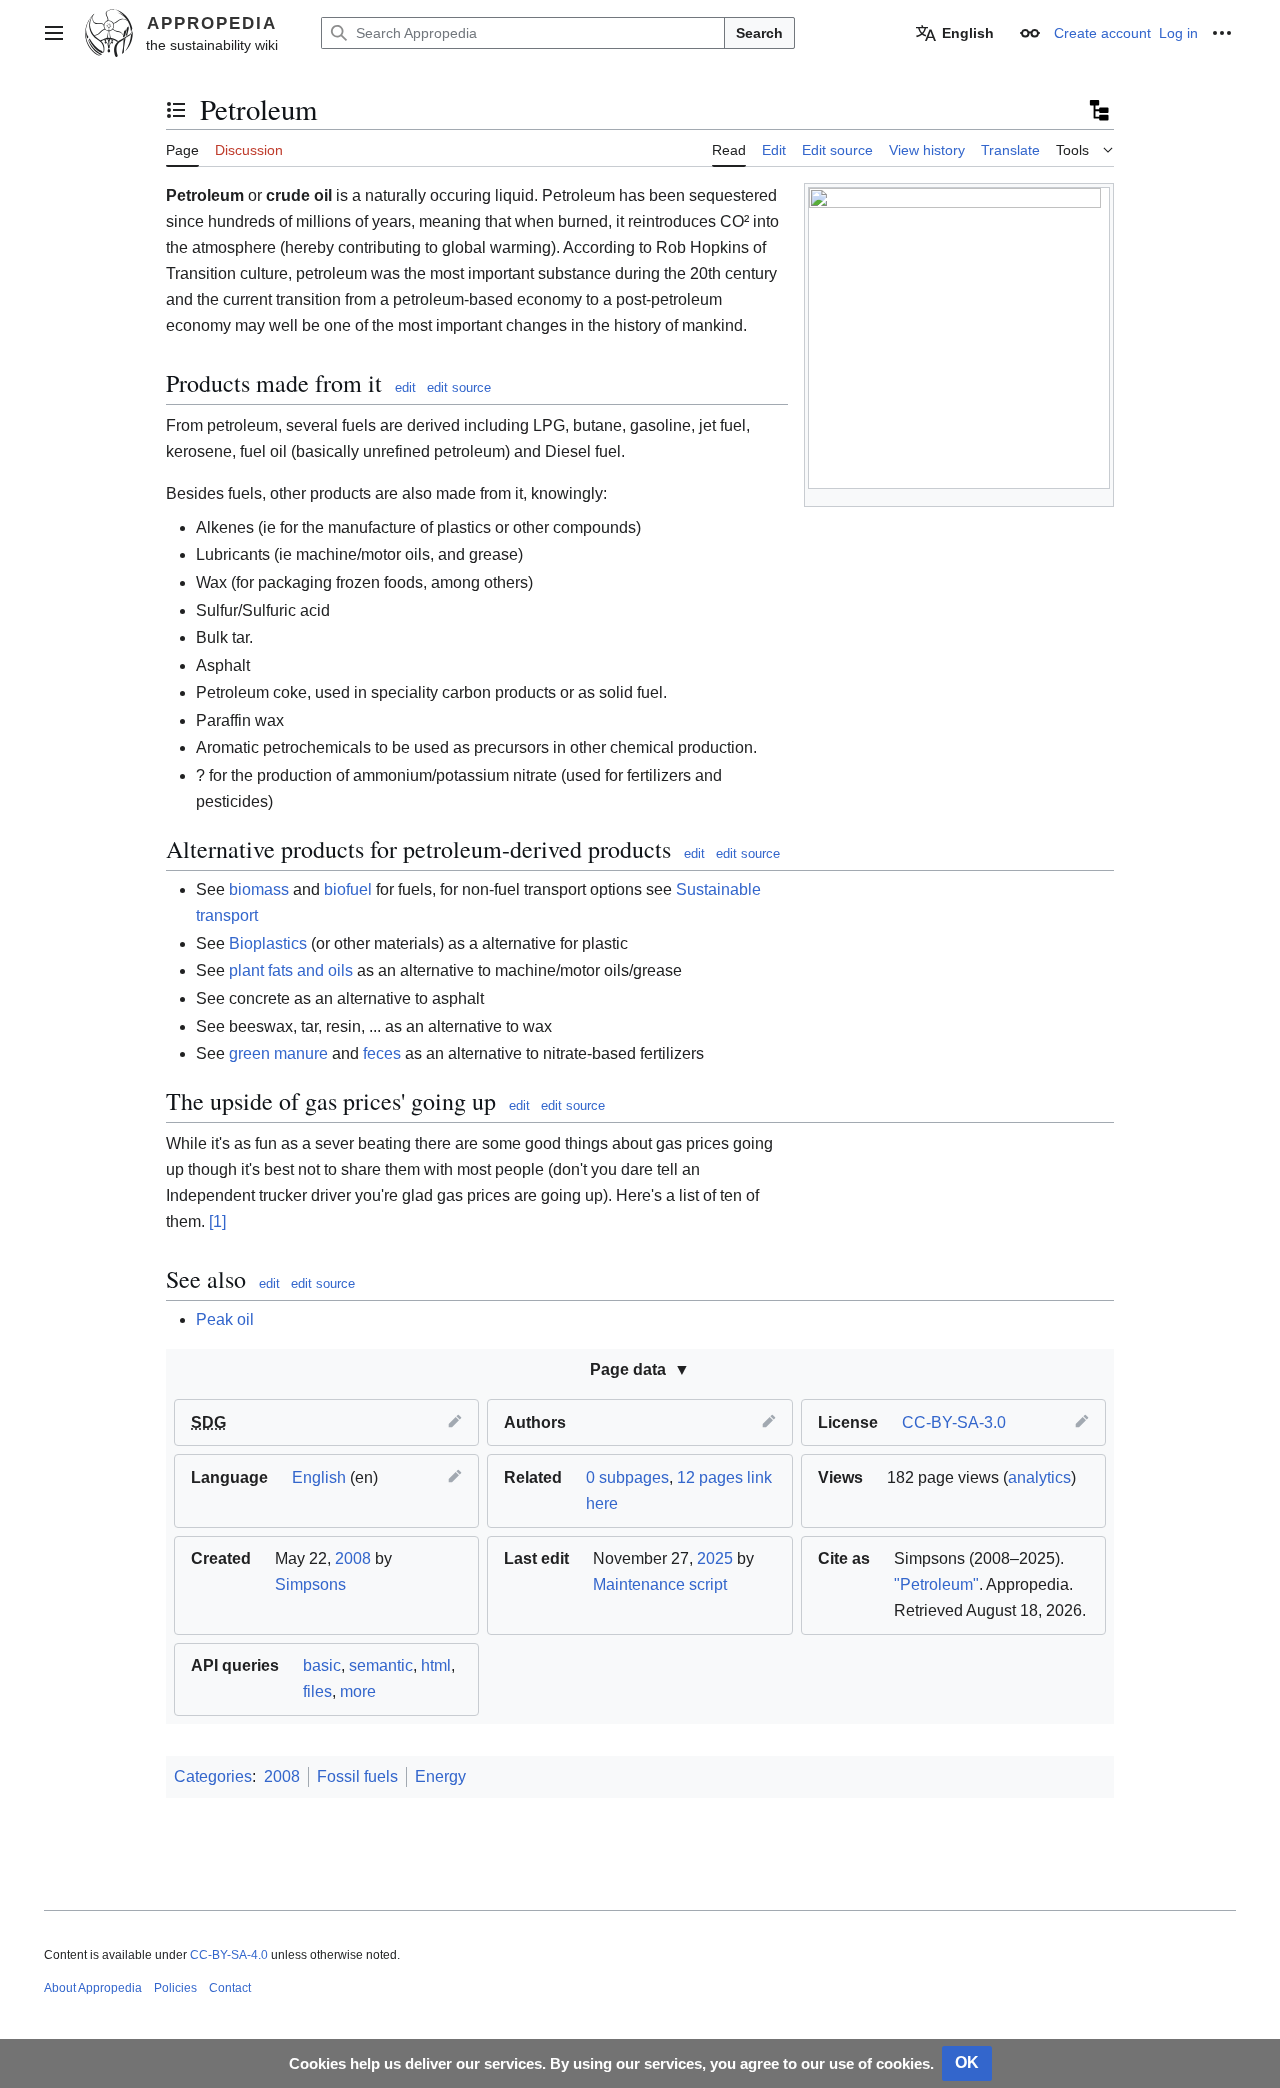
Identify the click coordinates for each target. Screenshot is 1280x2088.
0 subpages (627, 1477)
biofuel (348, 889)
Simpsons (310, 1584)
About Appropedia (93, 1988)
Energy (440, 1776)
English (319, 1477)
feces (382, 1053)
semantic (381, 1665)
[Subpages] (1098, 110)
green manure (278, 1053)
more (358, 1691)
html (436, 1665)
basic (322, 1665)
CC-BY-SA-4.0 (229, 1955)
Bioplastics (268, 943)
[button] (54, 33)
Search (759, 33)
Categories (213, 1776)
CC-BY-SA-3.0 (954, 1422)
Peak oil (225, 1319)
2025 (715, 1558)
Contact (230, 1988)
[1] (217, 1221)
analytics (1039, 1477)
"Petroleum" (936, 1584)
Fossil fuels (357, 1776)
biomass (259, 889)
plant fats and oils (291, 970)
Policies (175, 1988)
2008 (353, 1558)
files (317, 1691)
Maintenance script (660, 1584)
